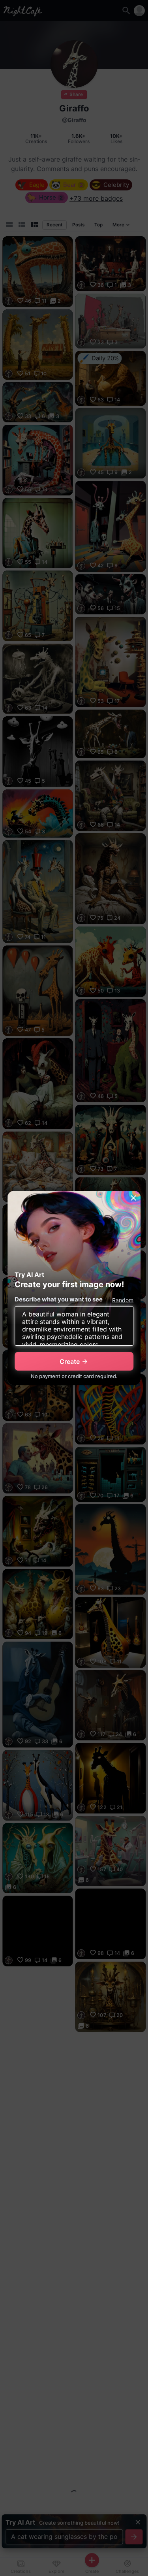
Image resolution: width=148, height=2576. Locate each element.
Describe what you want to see (59, 1299)
